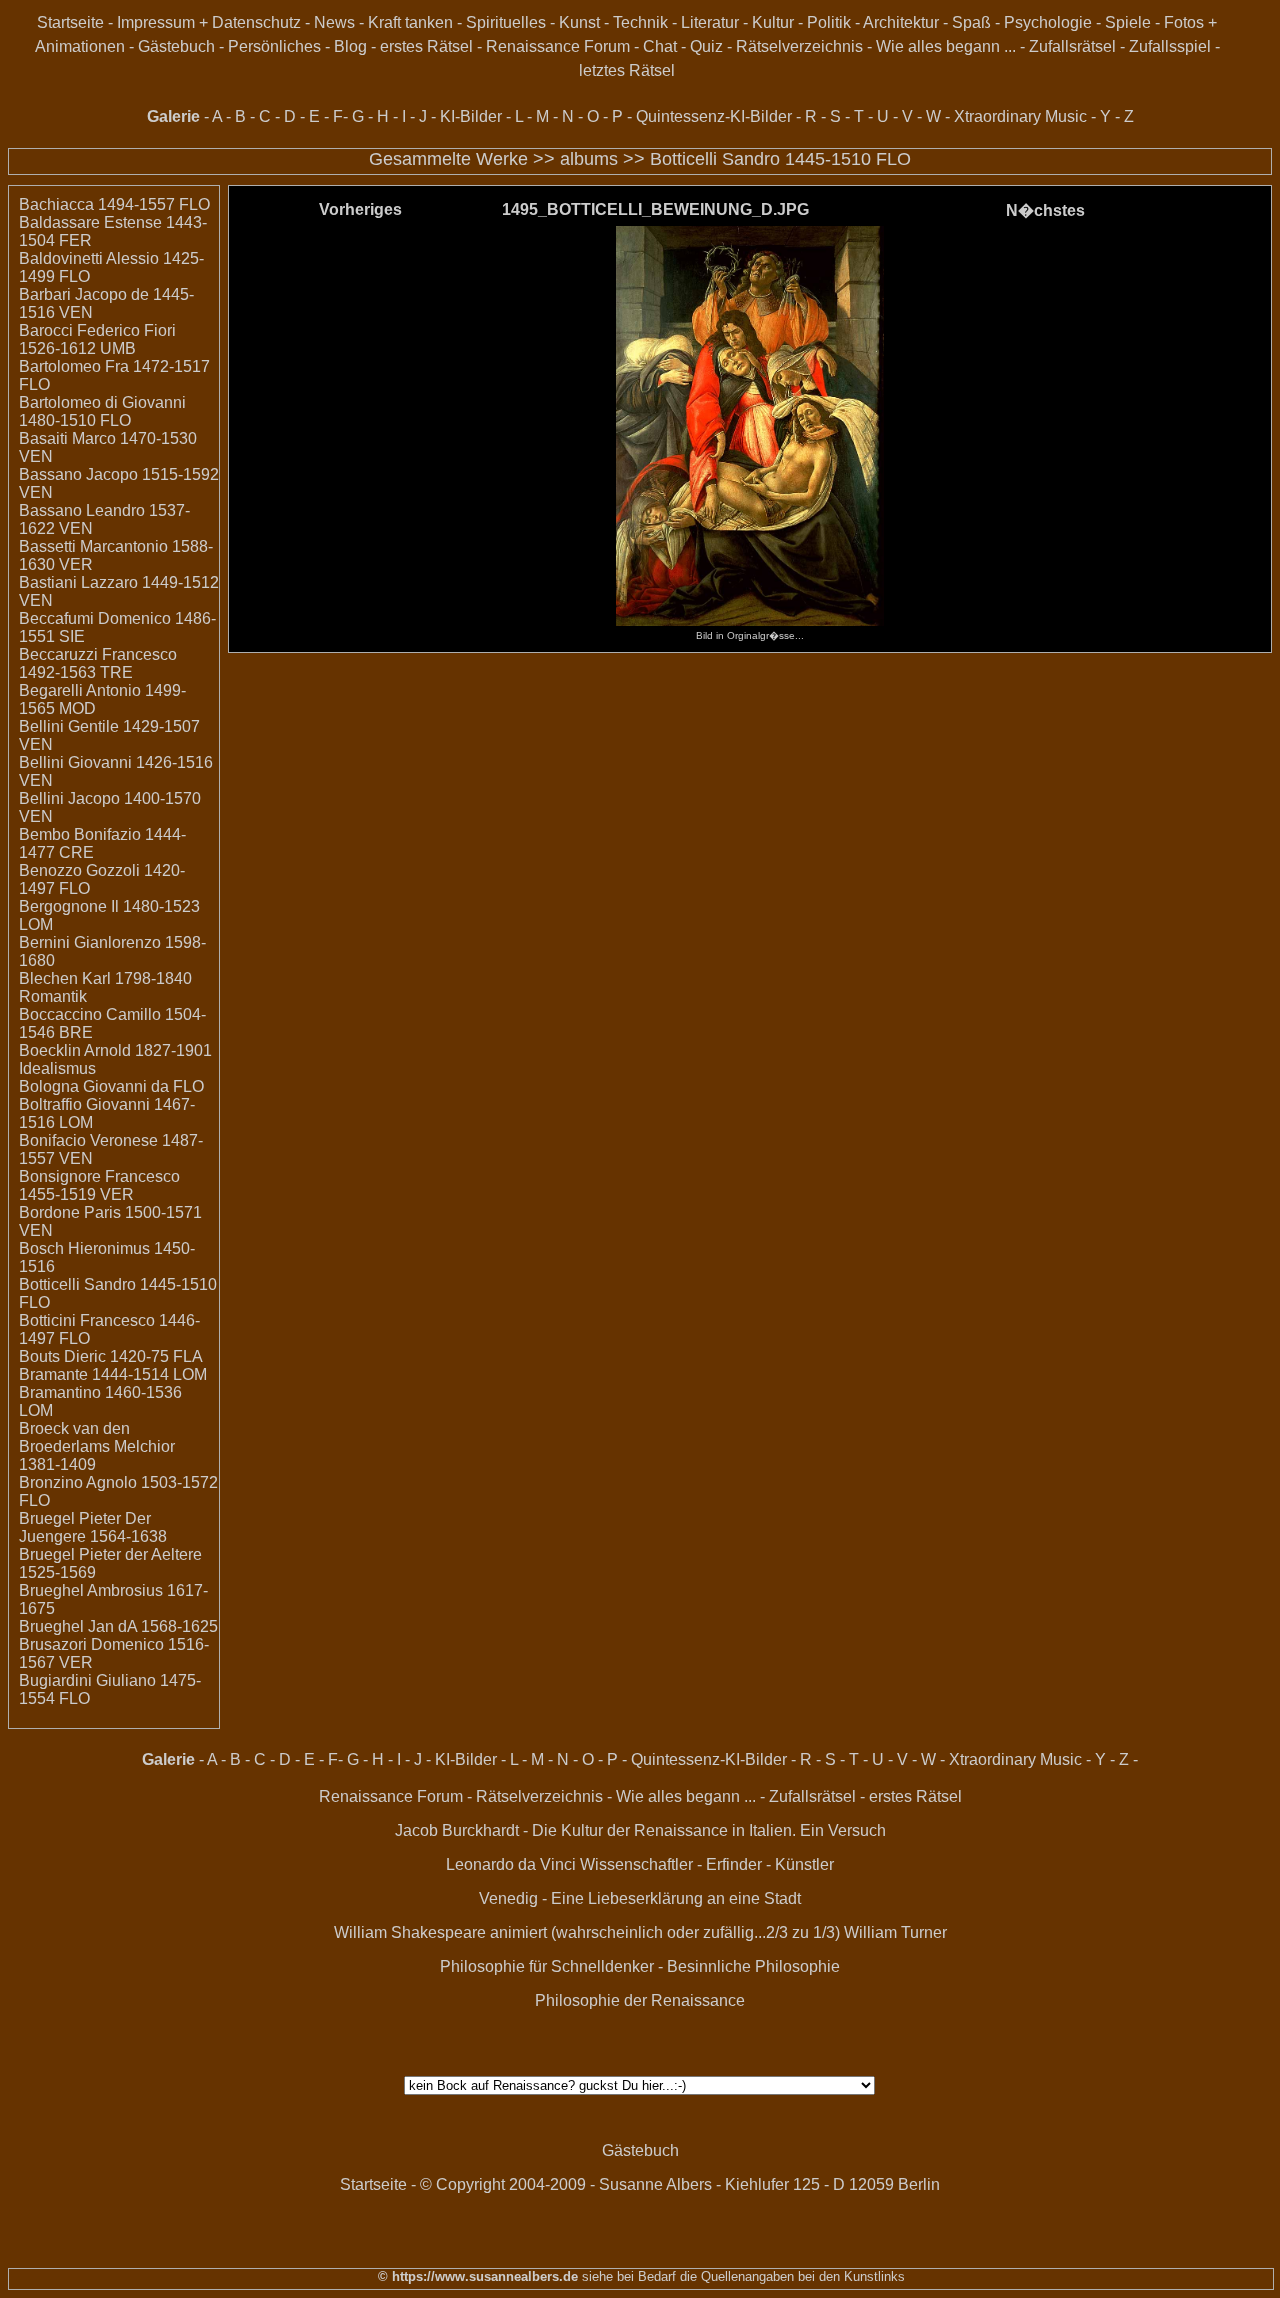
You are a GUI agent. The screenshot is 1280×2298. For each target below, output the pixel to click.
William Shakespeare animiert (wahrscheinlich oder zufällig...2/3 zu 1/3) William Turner (640, 1932)
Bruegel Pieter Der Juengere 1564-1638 (93, 1527)
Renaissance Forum (558, 46)
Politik (829, 22)
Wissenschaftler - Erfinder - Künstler (707, 1864)
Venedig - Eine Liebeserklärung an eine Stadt (640, 1898)
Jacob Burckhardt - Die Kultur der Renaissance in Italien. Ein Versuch (640, 1830)
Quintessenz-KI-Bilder (714, 116)
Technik (640, 22)
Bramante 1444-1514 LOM (113, 1374)
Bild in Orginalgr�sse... (750, 635)
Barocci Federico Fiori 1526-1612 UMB (97, 339)
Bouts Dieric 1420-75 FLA (111, 1356)
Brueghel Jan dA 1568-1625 (118, 1626)
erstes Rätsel (426, 46)
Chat (660, 46)
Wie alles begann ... (946, 46)
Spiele (1128, 22)
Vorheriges (360, 209)
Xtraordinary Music (1020, 116)
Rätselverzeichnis (799, 46)
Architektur (901, 22)
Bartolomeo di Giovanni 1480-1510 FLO (102, 411)
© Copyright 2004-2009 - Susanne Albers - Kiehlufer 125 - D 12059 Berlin (680, 2184)
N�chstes (1045, 210)
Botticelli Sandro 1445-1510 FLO (780, 159)
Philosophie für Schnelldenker (547, 1966)
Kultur (773, 22)
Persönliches (274, 46)
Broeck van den (74, 1428)
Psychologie (1048, 22)
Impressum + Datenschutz (209, 22)
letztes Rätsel (627, 70)
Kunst (579, 22)
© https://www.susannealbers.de (478, 2276)
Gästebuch (176, 46)
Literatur (710, 22)
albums (589, 159)
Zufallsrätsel (1072, 46)
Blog (350, 46)
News (334, 22)
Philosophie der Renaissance (640, 2000)
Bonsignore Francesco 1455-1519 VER (99, 1185)
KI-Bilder (471, 116)
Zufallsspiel (1170, 46)
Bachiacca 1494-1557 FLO (114, 204)
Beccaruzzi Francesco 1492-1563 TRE (98, 663)
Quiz (706, 46)
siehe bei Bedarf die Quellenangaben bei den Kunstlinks (741, 2276)
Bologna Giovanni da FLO (111, 1086)
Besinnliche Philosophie (753, 1966)
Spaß (971, 22)
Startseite (70, 22)
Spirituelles (506, 22)
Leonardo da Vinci (511, 1864)
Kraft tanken (410, 22)
